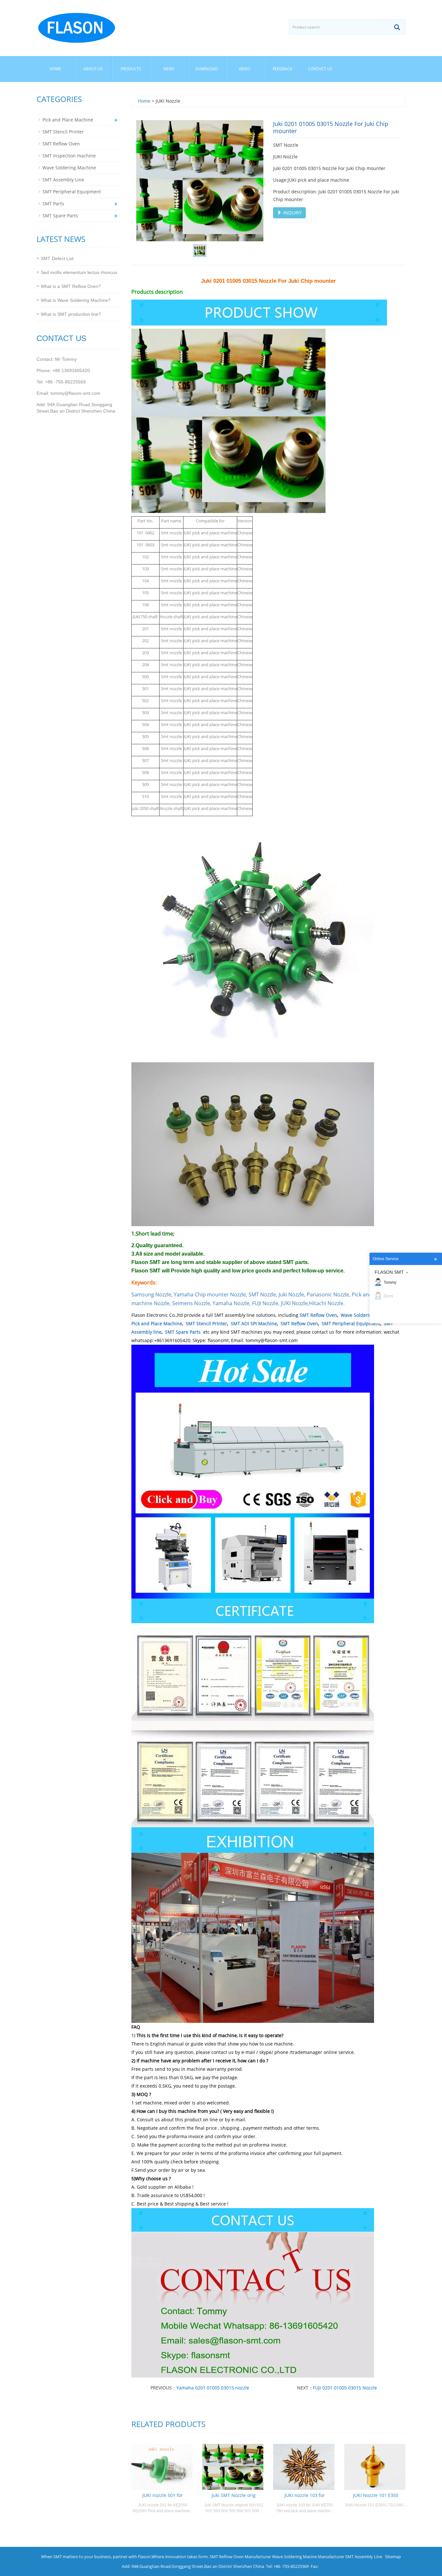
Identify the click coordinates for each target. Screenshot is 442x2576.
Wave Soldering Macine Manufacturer (308, 2557)
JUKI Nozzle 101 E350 (376, 2495)
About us (93, 69)
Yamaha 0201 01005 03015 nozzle (213, 2388)
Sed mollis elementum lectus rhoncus (79, 272)
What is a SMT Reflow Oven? (71, 286)
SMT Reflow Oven (318, 1315)
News (169, 69)
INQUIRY (292, 213)
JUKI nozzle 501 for (163, 2495)
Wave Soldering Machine (368, 1315)
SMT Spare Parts (183, 1332)
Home (55, 69)
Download (207, 69)
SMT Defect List (57, 258)
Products (131, 69)
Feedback (282, 69)
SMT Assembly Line (63, 180)
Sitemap (393, 2557)
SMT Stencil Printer (206, 1323)
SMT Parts (53, 204)
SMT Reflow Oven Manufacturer (240, 2557)
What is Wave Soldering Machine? (76, 300)
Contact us (320, 69)
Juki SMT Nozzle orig (234, 2495)
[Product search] (397, 27)
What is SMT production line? (71, 314)
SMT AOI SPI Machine (254, 1323)
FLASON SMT (389, 1272)
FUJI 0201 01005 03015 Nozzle (345, 2388)
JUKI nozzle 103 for (305, 2495)
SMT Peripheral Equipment (351, 1323)
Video (244, 69)
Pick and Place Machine (157, 1323)
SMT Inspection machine (69, 156)
